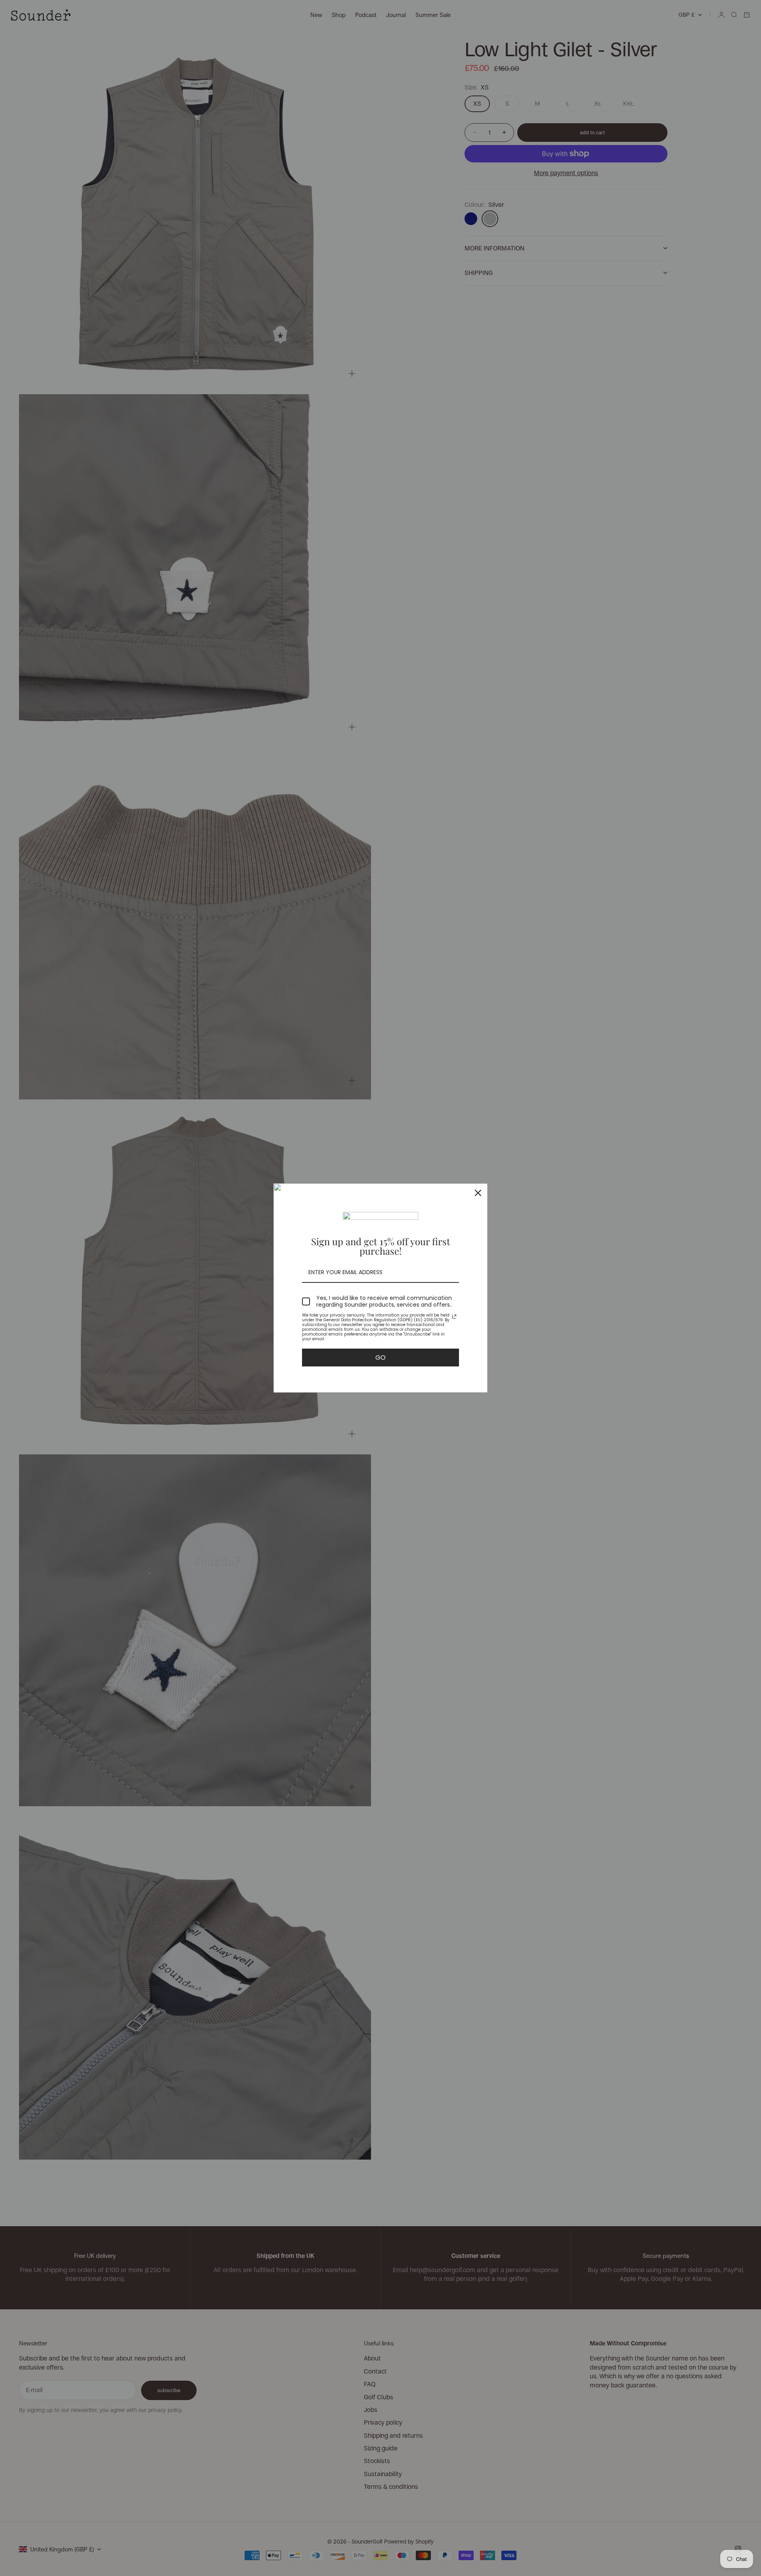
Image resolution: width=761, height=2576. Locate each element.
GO (380, 1358)
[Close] (478, 1193)
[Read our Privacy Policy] (454, 1317)
